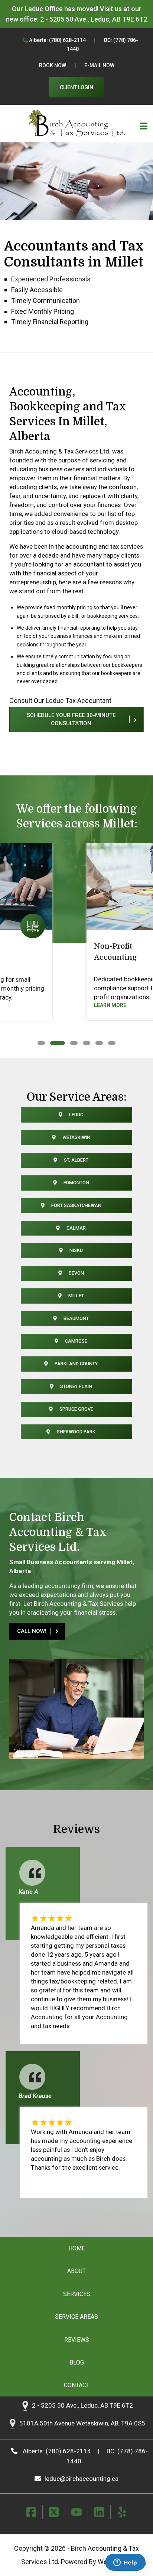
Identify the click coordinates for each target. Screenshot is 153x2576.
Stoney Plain (76, 1386)
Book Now (53, 65)
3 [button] (72, 1043)
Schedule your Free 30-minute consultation (71, 719)
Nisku (76, 1250)
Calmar (76, 1228)
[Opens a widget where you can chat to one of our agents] (125, 2563)
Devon (76, 1273)
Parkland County (76, 1364)
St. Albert (76, 1160)
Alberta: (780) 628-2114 (57, 40)
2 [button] (52, 1043)
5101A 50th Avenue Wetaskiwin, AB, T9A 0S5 (82, 2424)
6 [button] (110, 1043)
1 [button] (40, 1043)
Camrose (76, 1341)
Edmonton (76, 1183)
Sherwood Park (76, 1432)
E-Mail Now (99, 65)
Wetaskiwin (76, 1137)
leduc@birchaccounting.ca (82, 2479)
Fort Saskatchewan (76, 1205)
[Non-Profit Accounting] (76, 886)
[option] (76, 934)
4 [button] (85, 1043)
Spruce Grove (76, 1409)
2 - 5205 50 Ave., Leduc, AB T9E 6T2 (94, 19)
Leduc (76, 1115)
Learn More (41, 1005)
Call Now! (32, 1631)
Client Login (76, 87)
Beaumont (76, 1318)
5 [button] (97, 1043)
